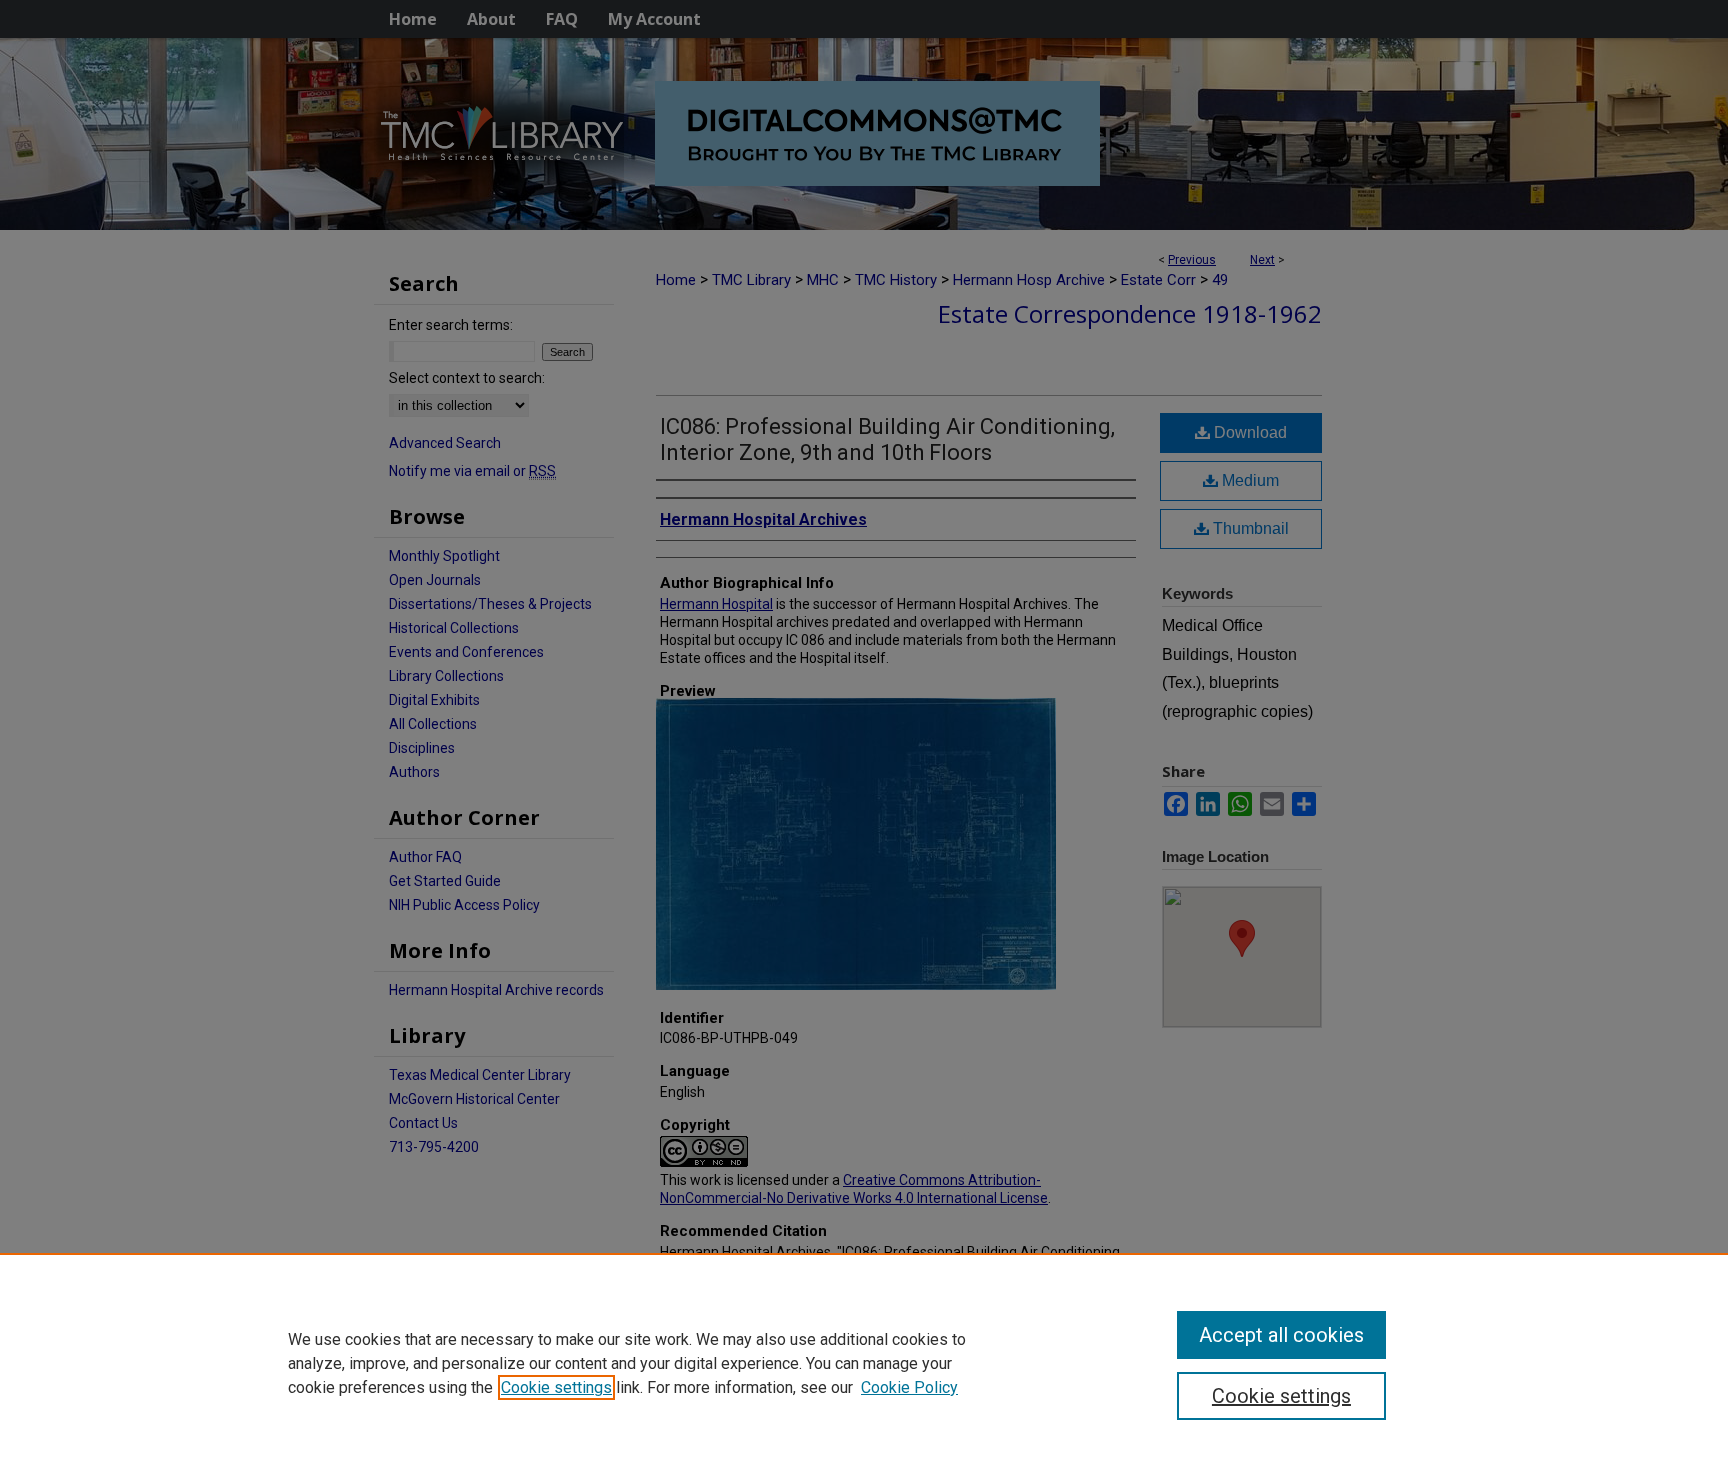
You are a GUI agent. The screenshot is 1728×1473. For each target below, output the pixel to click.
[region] (864, 1363)
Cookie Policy (909, 1387)
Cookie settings (556, 1387)
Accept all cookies (1281, 1335)
